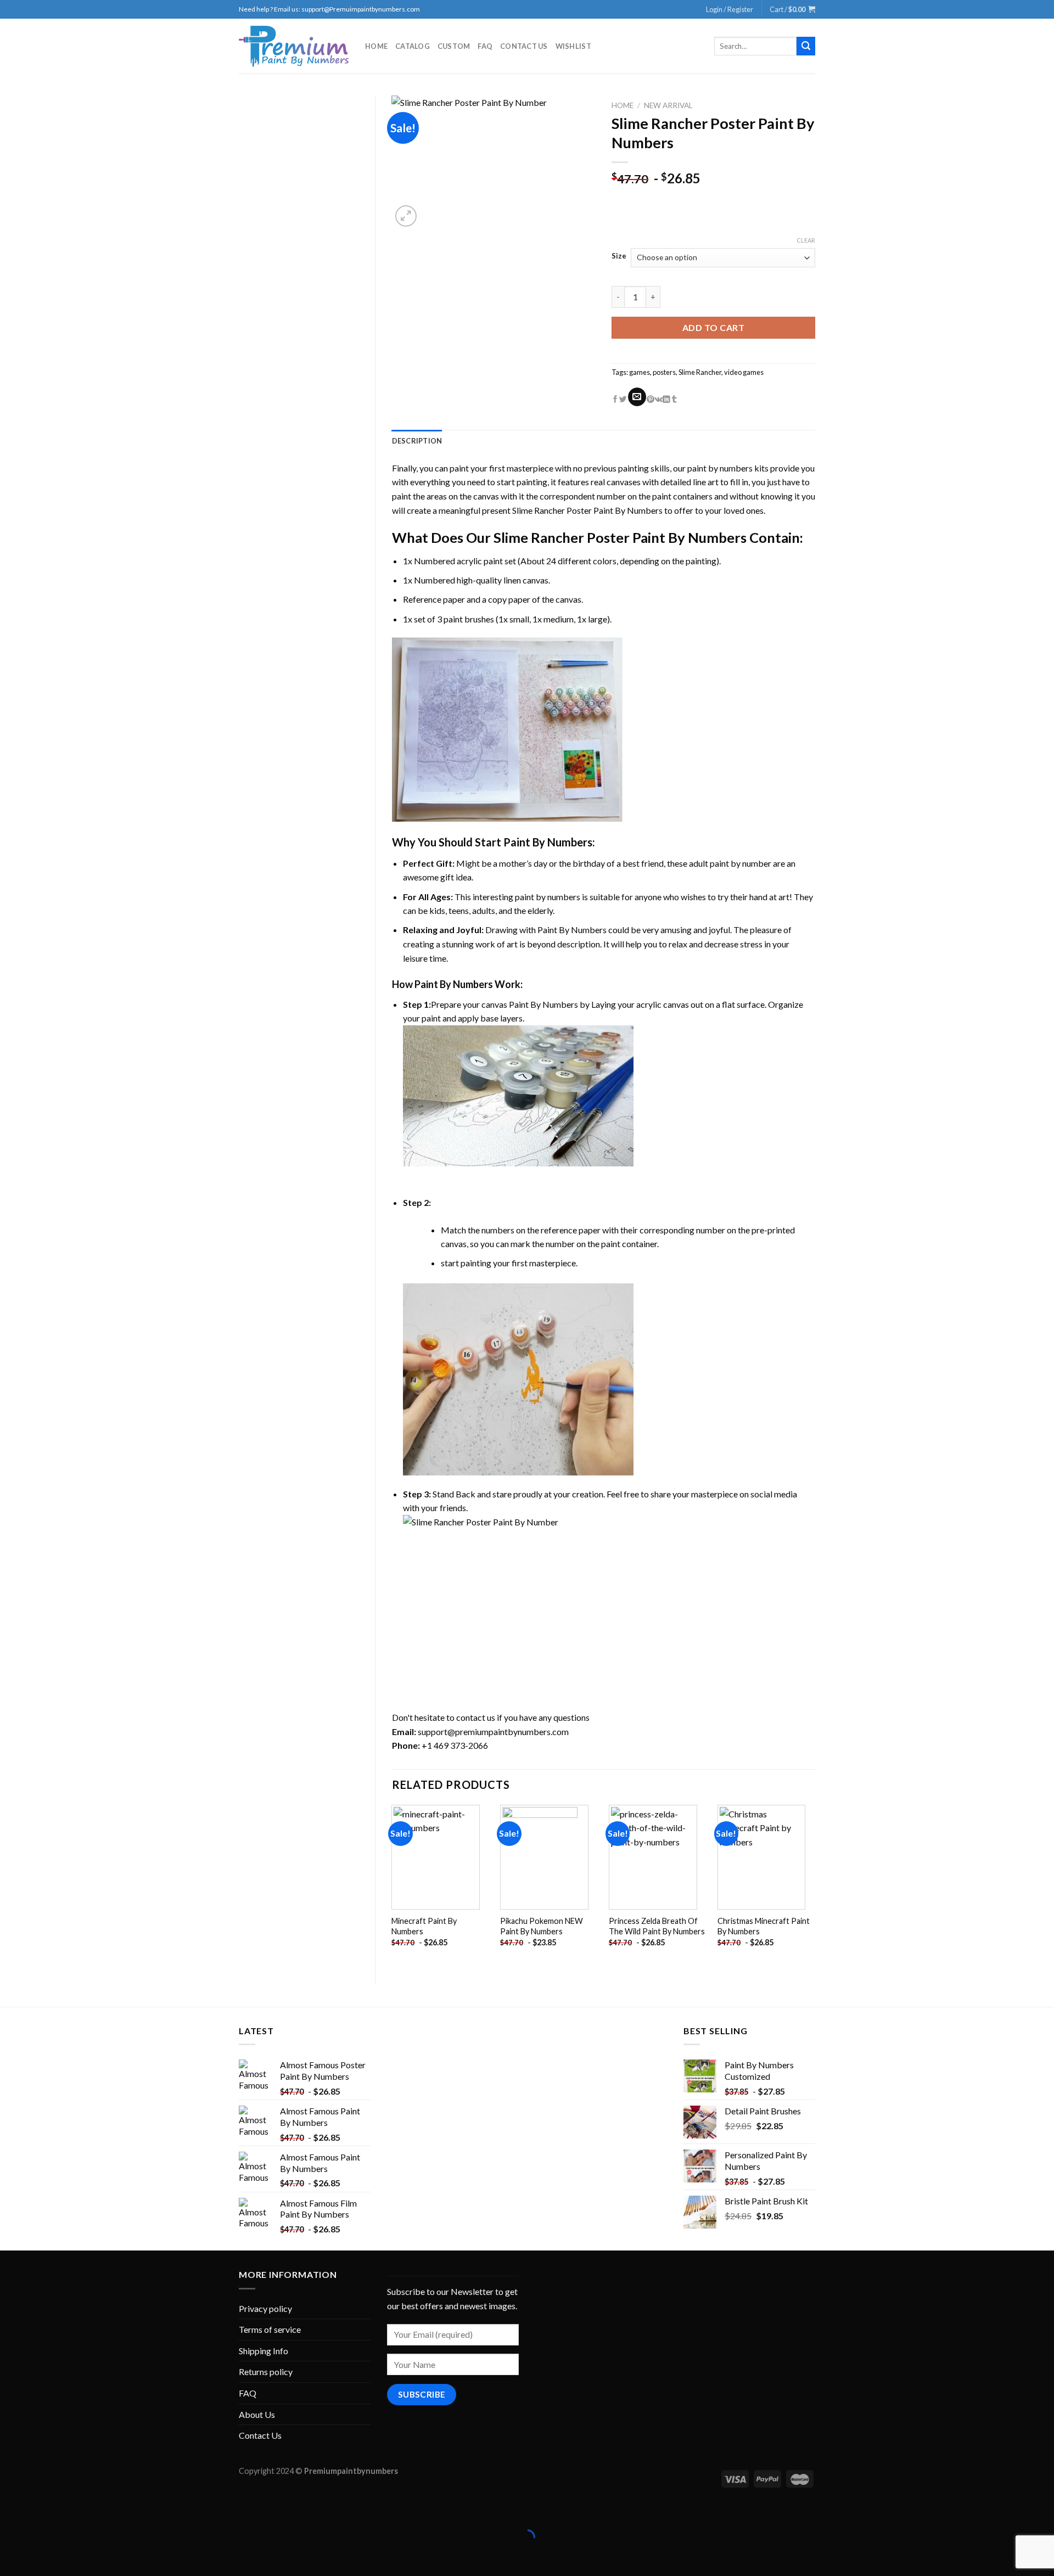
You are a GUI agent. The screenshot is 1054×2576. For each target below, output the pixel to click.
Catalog (413, 46)
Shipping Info (263, 2351)
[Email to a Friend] (637, 397)
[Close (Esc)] (11, 2510)
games (640, 372)
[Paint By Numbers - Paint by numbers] (294, 46)
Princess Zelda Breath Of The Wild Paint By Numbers (657, 1926)
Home (376, 46)
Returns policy (266, 2372)
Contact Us (524, 46)
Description (417, 441)
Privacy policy (265, 2308)
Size (619, 256)
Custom (454, 46)
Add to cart (713, 327)
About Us (257, 2414)
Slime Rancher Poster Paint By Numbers (587, 510)
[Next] (815, 1885)
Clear (806, 240)
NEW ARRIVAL (668, 105)
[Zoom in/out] (43, 2510)
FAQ (485, 46)
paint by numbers (720, 468)
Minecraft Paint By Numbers (424, 1926)
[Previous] (393, 1885)
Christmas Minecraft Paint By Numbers (764, 1926)
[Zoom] (406, 216)
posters (664, 372)
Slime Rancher (700, 372)
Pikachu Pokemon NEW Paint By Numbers (542, 1926)
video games (744, 372)
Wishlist (573, 46)
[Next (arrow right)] (43, 2557)
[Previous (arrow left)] (11, 2557)
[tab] (417, 441)
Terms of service (270, 2329)
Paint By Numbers (548, 842)
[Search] (806, 46)
